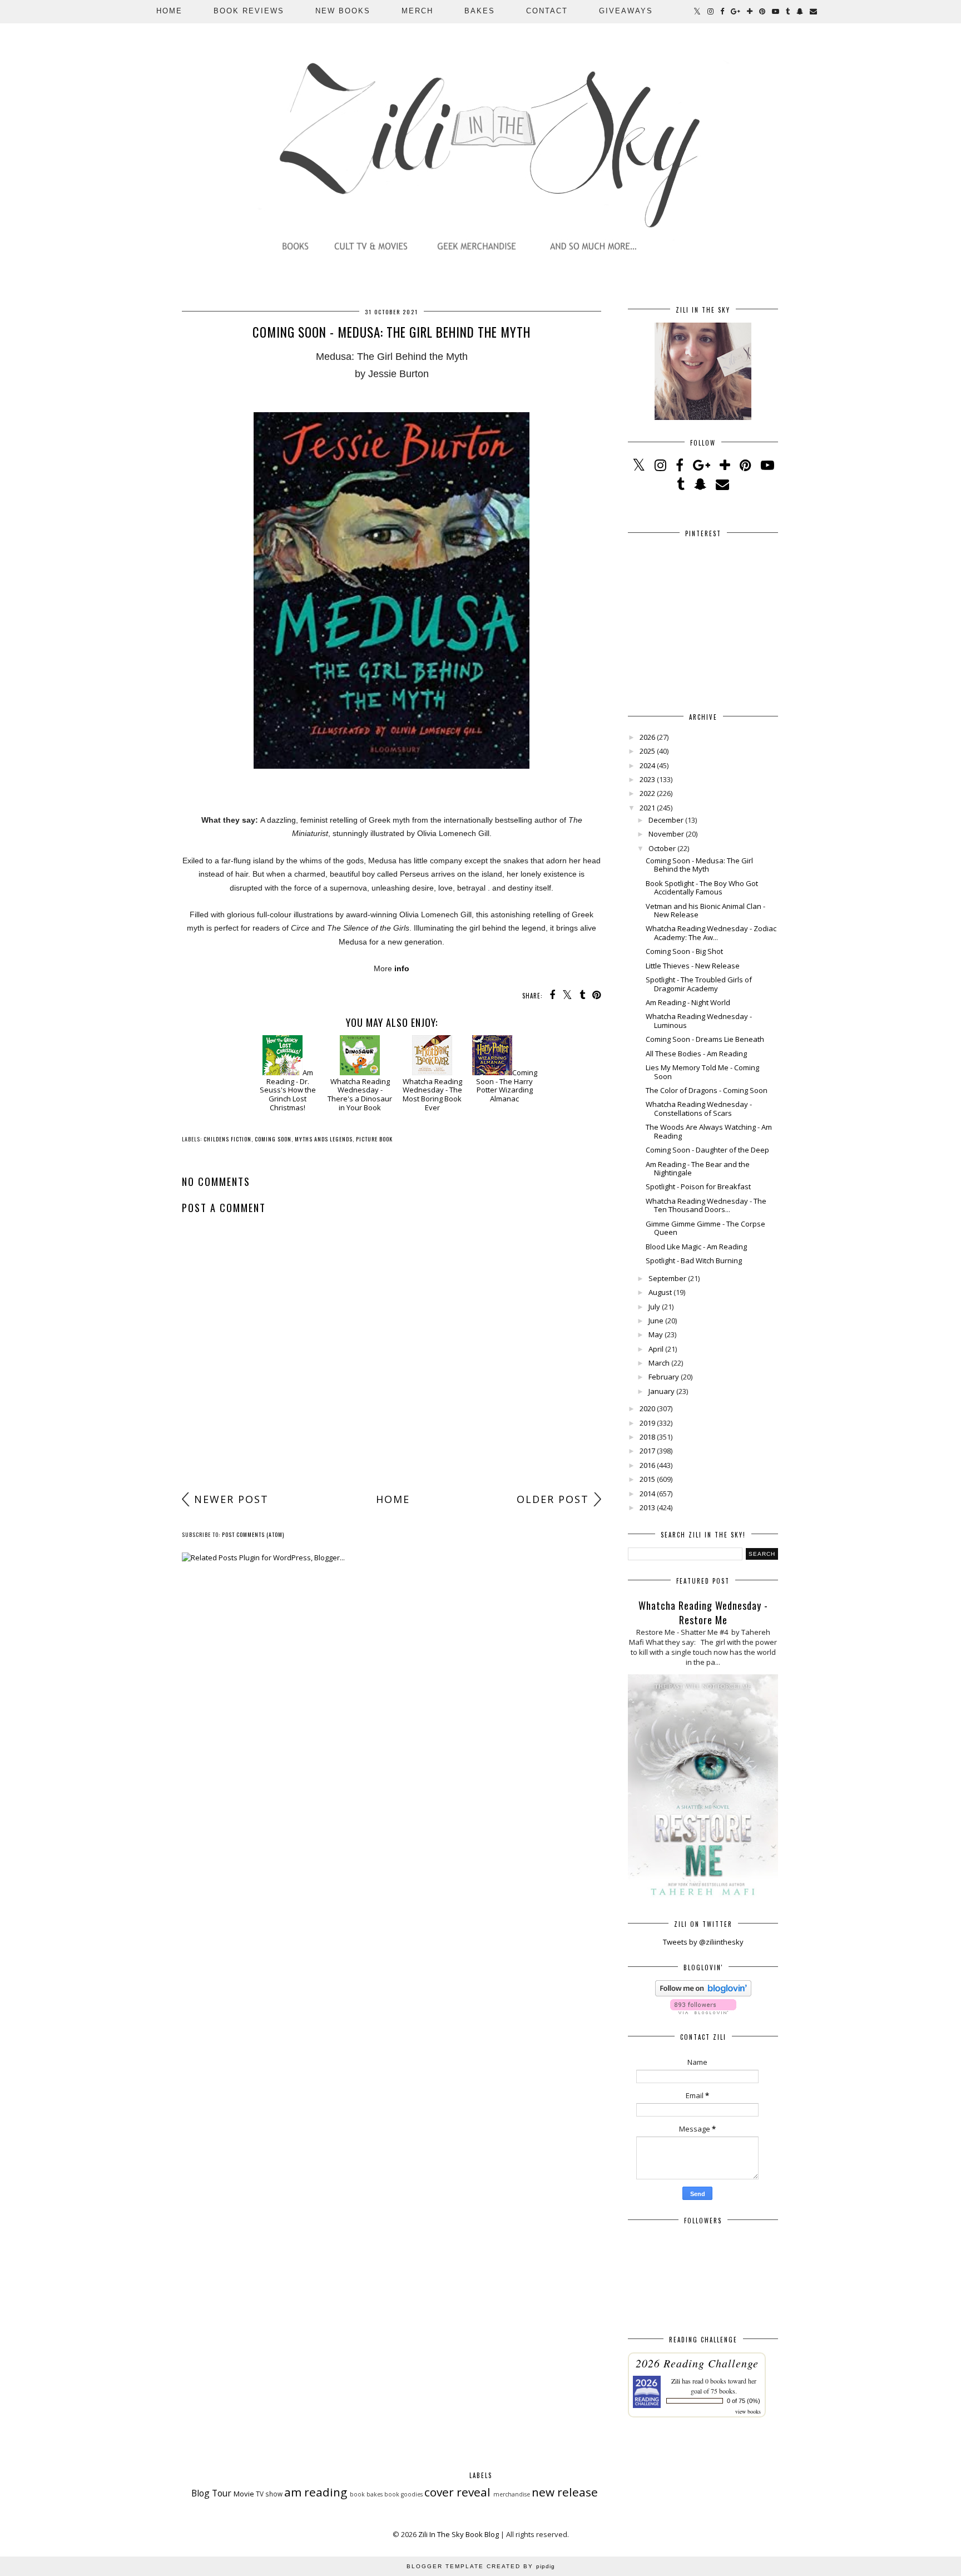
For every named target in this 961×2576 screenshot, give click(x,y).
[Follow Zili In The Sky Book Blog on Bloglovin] (703, 1994)
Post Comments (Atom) (253, 1534)
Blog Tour (211, 2493)
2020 (647, 1408)
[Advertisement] (392, 1400)
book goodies (403, 2494)
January (662, 1391)
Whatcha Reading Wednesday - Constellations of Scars (699, 1109)
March (659, 1363)
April (656, 1349)
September (667, 1278)
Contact (547, 11)
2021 (647, 808)
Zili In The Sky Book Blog (459, 2534)
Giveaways (626, 11)
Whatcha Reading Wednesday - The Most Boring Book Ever (432, 1094)
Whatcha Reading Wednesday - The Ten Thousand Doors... (706, 1205)
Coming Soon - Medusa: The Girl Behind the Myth (699, 865)
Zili (676, 2381)
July (654, 1307)
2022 (647, 793)
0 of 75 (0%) (744, 2401)
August (660, 1292)
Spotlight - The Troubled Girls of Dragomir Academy (699, 984)
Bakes (480, 11)
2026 (647, 737)
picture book (374, 1139)
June (656, 1321)
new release (565, 2492)
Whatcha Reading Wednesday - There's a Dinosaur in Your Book (360, 1094)
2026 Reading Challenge (697, 2363)
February (664, 1377)
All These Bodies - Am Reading (696, 1054)
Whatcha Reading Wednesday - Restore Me (703, 1613)
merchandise (512, 2494)
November (666, 834)
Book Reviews (249, 11)
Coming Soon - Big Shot (684, 951)
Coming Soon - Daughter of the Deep (707, 1150)
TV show (269, 2494)
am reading (316, 2492)
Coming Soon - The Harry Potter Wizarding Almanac (507, 1086)
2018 (647, 1437)
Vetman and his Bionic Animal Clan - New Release (705, 911)
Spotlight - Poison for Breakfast (698, 1186)
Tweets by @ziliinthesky (703, 1942)
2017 (647, 1451)
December (666, 820)
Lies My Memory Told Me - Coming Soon (702, 1072)
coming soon (273, 1139)
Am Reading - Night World (688, 1002)
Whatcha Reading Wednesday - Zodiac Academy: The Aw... (711, 933)
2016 (647, 1465)
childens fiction (227, 1139)
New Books (343, 11)
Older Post (553, 1499)
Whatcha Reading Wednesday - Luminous (699, 1021)
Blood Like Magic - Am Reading (696, 1247)
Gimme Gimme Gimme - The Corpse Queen (705, 1228)
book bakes (366, 2494)
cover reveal (457, 2492)
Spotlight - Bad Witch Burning (694, 1260)
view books (748, 2411)
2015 (647, 1479)
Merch (417, 11)
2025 (647, 751)
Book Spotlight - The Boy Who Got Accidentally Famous (702, 888)
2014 (647, 1494)
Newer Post (231, 1499)
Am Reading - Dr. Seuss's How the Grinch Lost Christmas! (288, 1090)
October (662, 848)
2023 (647, 779)
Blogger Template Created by (481, 2566)
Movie (244, 2494)
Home (169, 11)
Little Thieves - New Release (693, 966)
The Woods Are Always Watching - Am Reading (709, 1131)
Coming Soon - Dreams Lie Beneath (705, 1039)
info (402, 968)
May (656, 1334)
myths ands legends (324, 1139)
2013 (647, 1507)
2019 (647, 1423)
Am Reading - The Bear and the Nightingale (698, 1169)
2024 (647, 765)
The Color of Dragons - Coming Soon (707, 1090)
